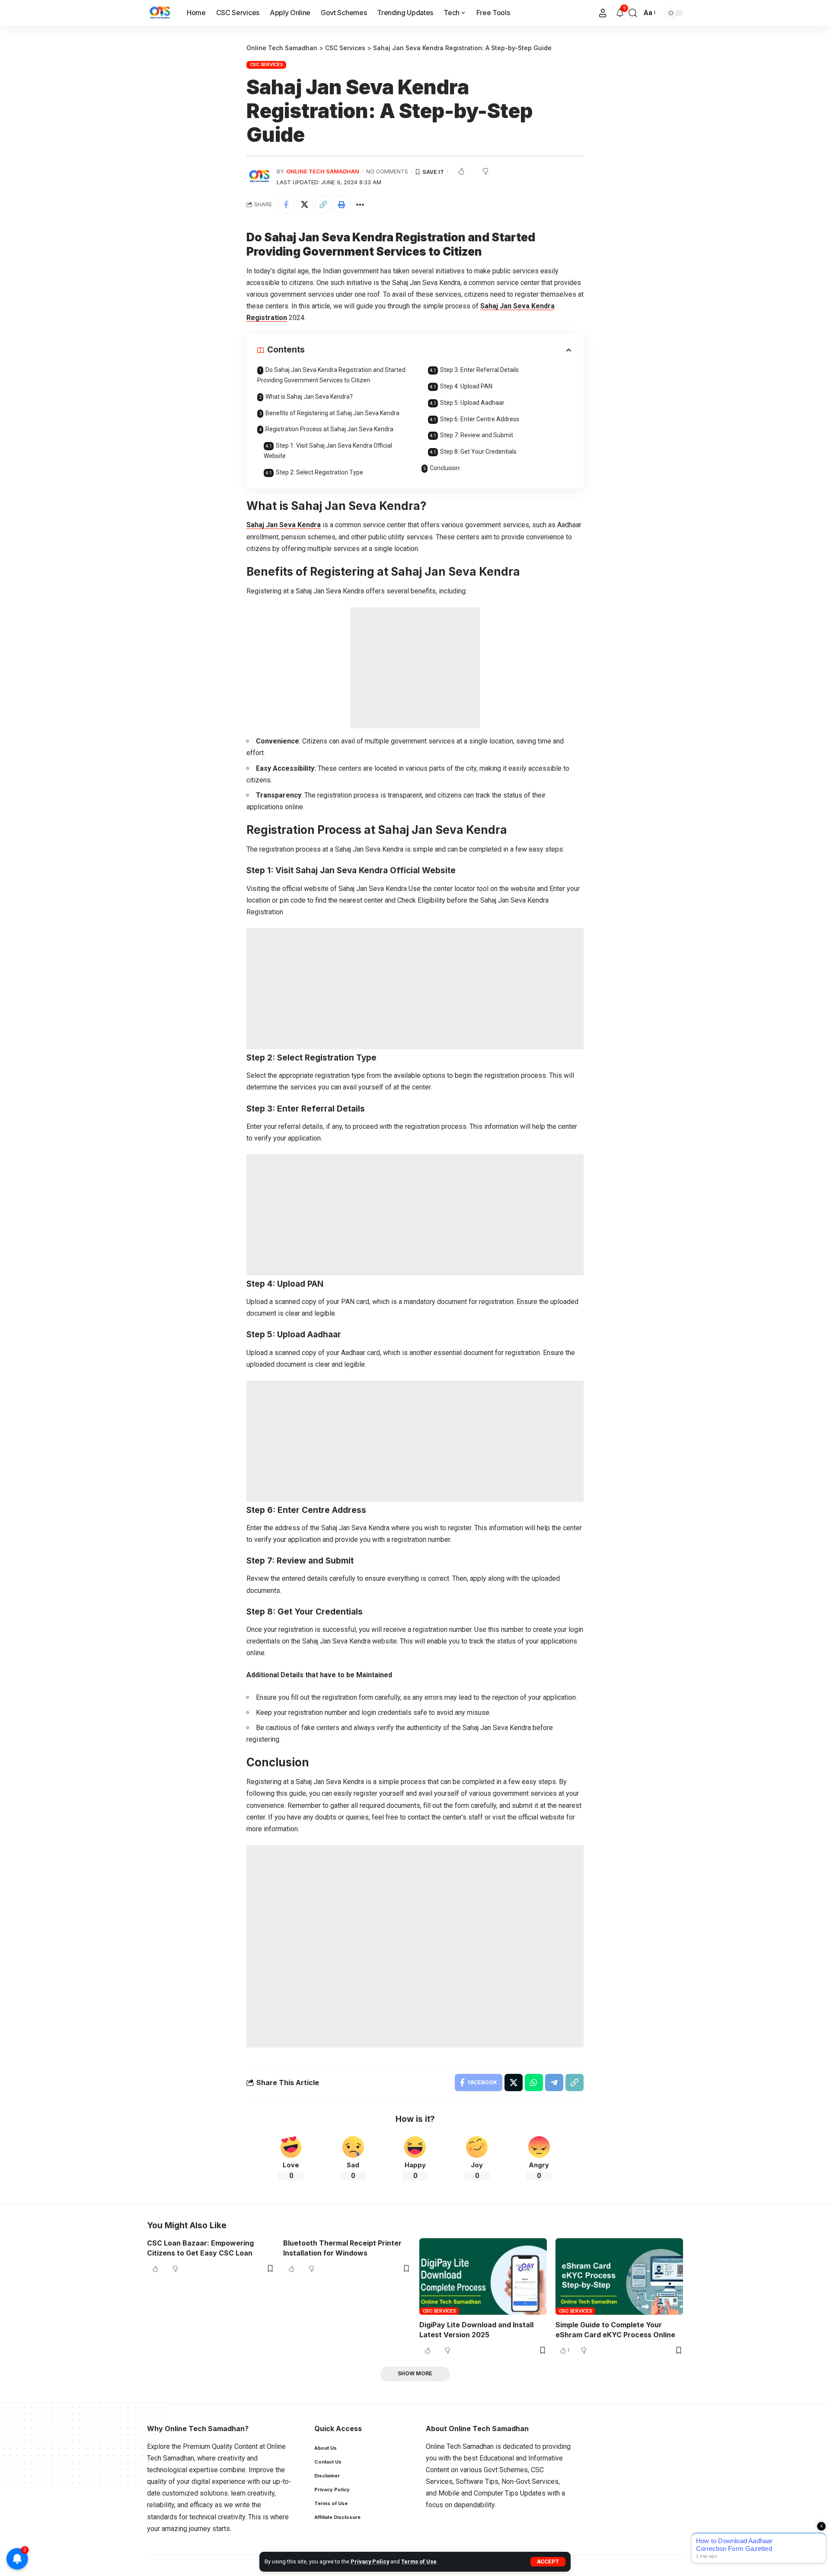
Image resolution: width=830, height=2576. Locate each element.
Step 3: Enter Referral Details (479, 370)
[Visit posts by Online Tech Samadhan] (259, 176)
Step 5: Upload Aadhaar (472, 403)
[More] (360, 205)
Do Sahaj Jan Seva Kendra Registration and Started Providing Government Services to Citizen (331, 375)
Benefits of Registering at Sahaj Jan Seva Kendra (332, 413)
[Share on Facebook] (286, 205)
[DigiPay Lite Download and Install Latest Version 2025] (483, 2276)
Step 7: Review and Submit (477, 435)
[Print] (342, 205)
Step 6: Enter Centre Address (480, 419)
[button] (548, 2562)
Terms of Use (419, 2562)
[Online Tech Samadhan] (160, 13)
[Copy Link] (323, 205)
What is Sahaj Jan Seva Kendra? (309, 397)
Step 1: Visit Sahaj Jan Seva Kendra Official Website (328, 451)
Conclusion (445, 468)
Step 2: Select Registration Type (319, 472)
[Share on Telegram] (554, 2083)
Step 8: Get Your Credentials (478, 452)
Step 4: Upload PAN (466, 386)
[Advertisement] (415, 668)
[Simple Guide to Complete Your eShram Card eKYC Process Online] (619, 2276)
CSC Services (267, 64)
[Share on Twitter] (304, 205)
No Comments (387, 171)
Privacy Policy (370, 2562)
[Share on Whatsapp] (534, 2083)
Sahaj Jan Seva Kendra (284, 525)
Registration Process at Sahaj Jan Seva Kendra (329, 429)
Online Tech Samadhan (323, 171)
